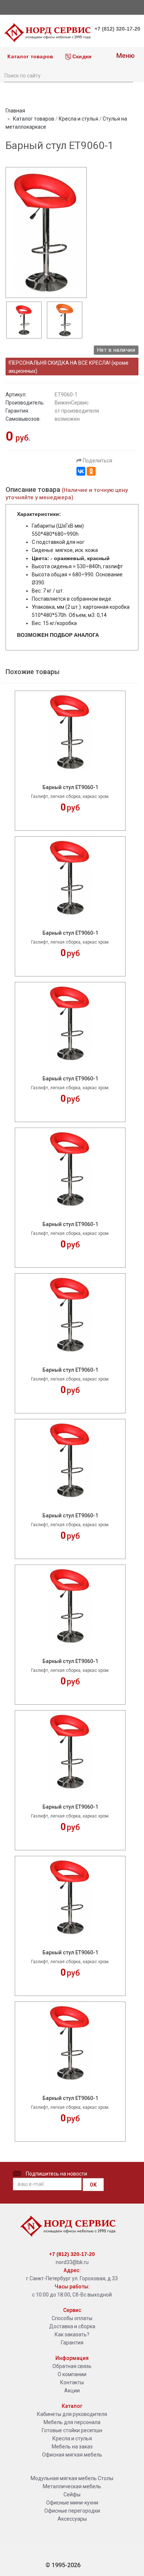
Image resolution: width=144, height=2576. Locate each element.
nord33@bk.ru (72, 2262)
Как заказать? (72, 2334)
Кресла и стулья (78, 119)
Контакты (72, 2382)
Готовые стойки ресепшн (72, 2430)
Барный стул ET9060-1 (70, 787)
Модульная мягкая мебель (64, 2478)
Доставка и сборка (72, 2326)
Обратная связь (72, 2366)
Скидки (81, 56)
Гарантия (72, 2343)
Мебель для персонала (72, 2422)
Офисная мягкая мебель (72, 2455)
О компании (72, 2374)
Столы (106, 2478)
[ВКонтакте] (81, 471)
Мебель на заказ (72, 2447)
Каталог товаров (30, 56)
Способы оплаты (72, 2318)
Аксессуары (72, 2519)
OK (93, 2185)
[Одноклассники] (91, 471)
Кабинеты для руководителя (72, 2414)
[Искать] (127, 75)
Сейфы (72, 2495)
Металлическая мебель (72, 2486)
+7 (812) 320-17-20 (117, 29)
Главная (15, 111)
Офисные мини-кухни (72, 2503)
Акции (72, 2391)
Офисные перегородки (72, 2511)
